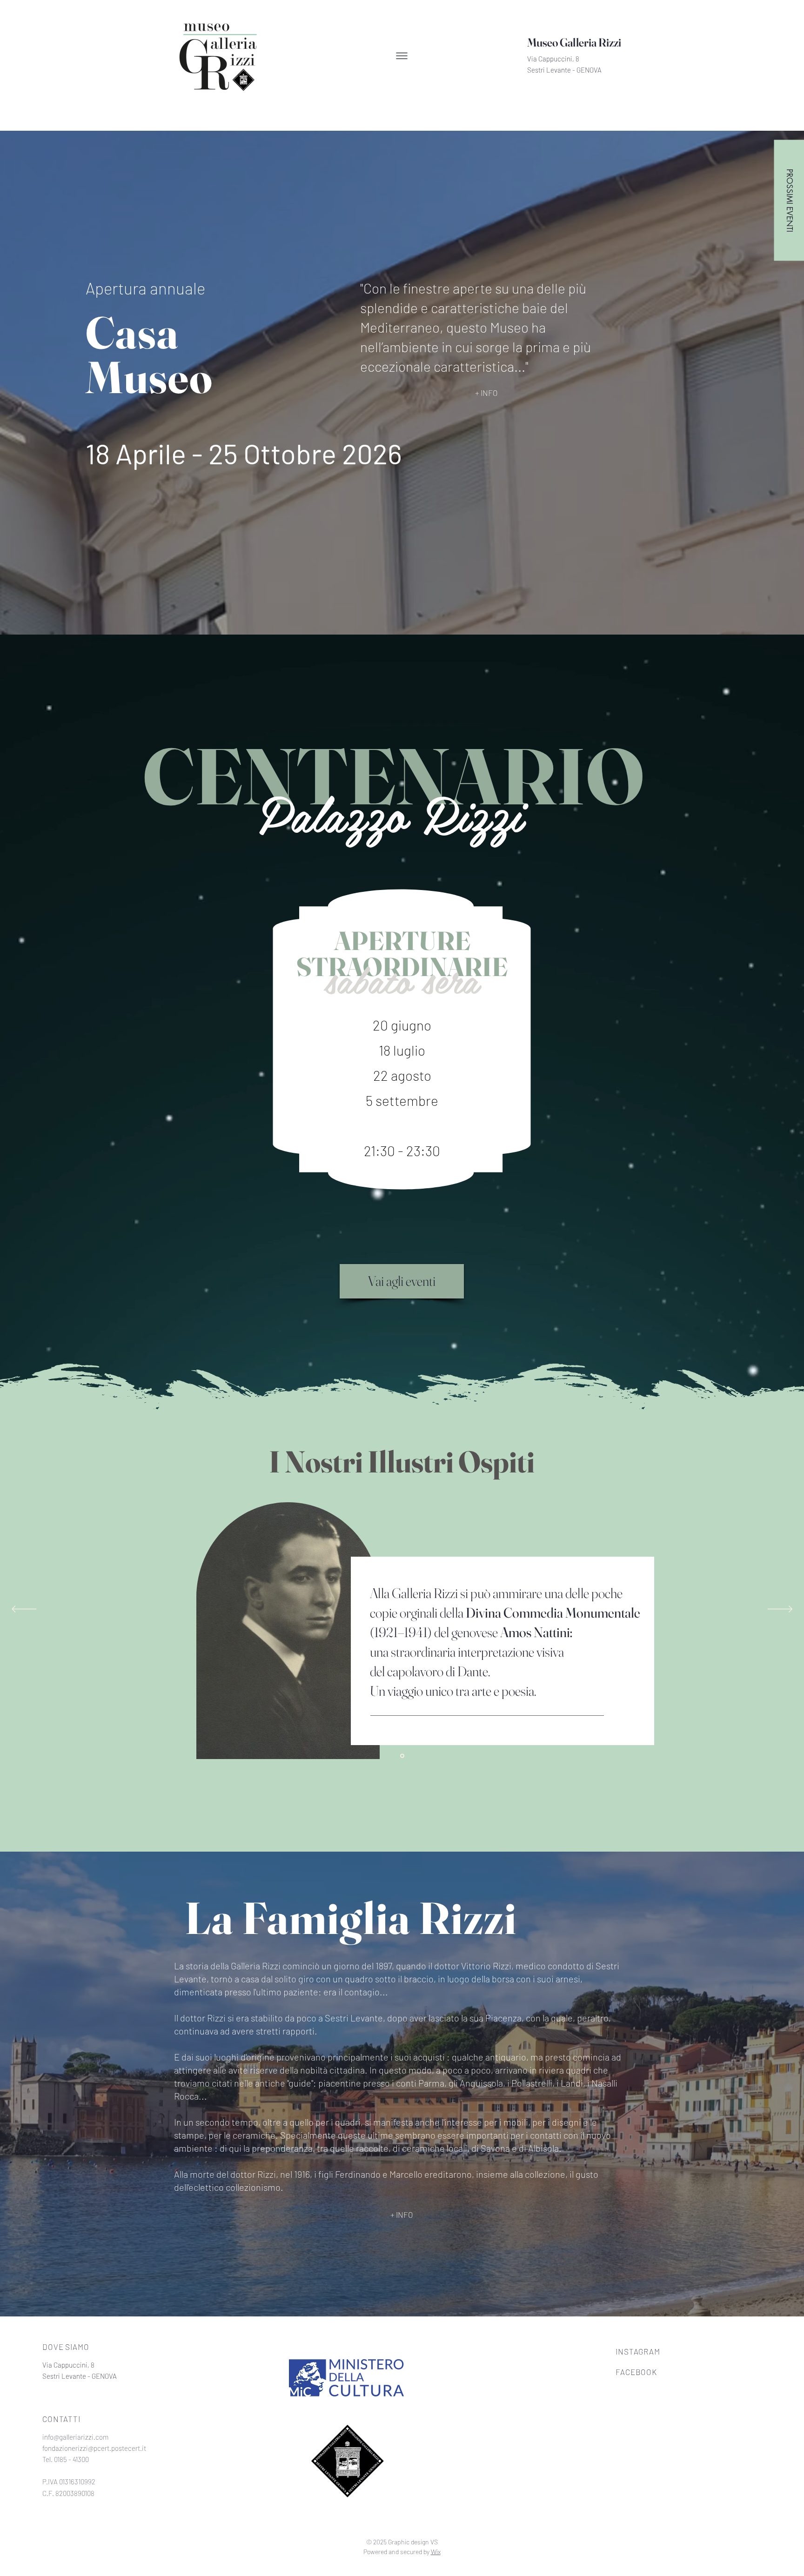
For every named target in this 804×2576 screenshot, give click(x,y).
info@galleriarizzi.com (75, 2437)
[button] (402, 56)
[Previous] (24, 1610)
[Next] (780, 1610)
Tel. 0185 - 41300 (66, 2459)
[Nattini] (402, 1756)
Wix (436, 2552)
